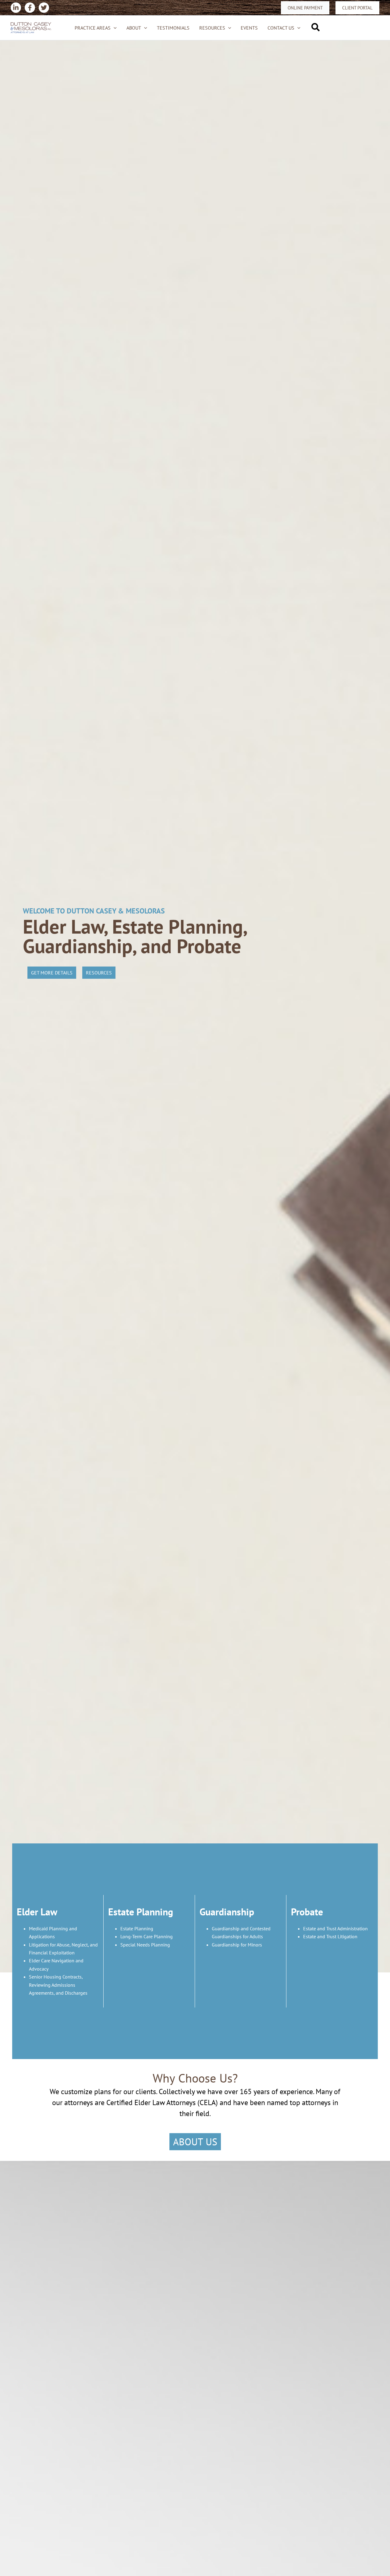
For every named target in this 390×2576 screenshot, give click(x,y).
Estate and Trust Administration (335, 1928)
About (134, 28)
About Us (195, 2142)
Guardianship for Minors (237, 1945)
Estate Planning (137, 1928)
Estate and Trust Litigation (330, 1936)
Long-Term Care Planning (147, 1936)
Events (249, 28)
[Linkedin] (16, 8)
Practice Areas (93, 28)
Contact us (281, 28)
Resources (212, 28)
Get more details (52, 973)
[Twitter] (44, 8)
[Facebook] (30, 8)
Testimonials (173, 28)
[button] (305, 8)
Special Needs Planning (145, 1945)
